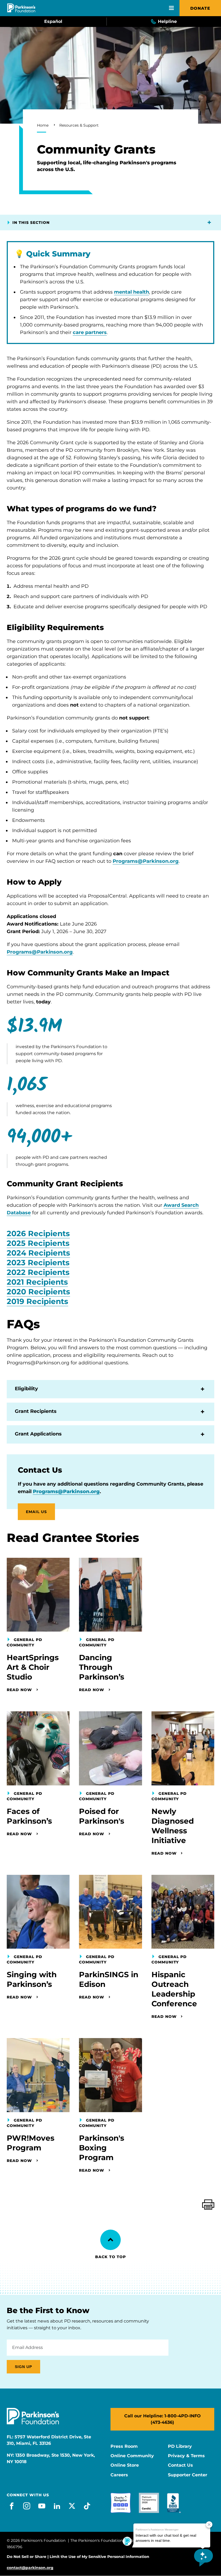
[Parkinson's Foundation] (21, 8)
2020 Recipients (38, 1292)
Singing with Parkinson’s (32, 1979)
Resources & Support (79, 125)
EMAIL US (36, 1512)
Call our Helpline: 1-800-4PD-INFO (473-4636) (163, 2419)
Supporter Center (188, 2475)
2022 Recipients (38, 1272)
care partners (90, 332)
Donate (200, 8)
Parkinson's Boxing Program (102, 2148)
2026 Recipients (38, 1233)
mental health (132, 292)
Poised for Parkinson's (102, 1816)
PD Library (180, 2446)
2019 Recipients (37, 1301)
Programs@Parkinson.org (146, 861)
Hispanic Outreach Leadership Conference (174, 1989)
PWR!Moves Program (31, 2143)
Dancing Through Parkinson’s (102, 1667)
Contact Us (180, 2465)
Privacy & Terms (186, 2456)
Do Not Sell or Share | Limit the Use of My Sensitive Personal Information (78, 2557)
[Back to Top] (110, 2240)
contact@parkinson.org (30, 2568)
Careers (119, 2475)
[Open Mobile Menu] (171, 8)
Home (43, 125)
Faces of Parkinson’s (29, 1816)
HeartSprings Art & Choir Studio (33, 1667)
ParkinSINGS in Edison (109, 1979)
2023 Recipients (38, 1263)
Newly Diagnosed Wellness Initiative (173, 1826)
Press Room (124, 2446)
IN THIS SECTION (31, 223)
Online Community (132, 2456)
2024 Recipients (38, 1253)
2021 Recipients (37, 1282)
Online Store (125, 2465)
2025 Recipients (38, 1243)
